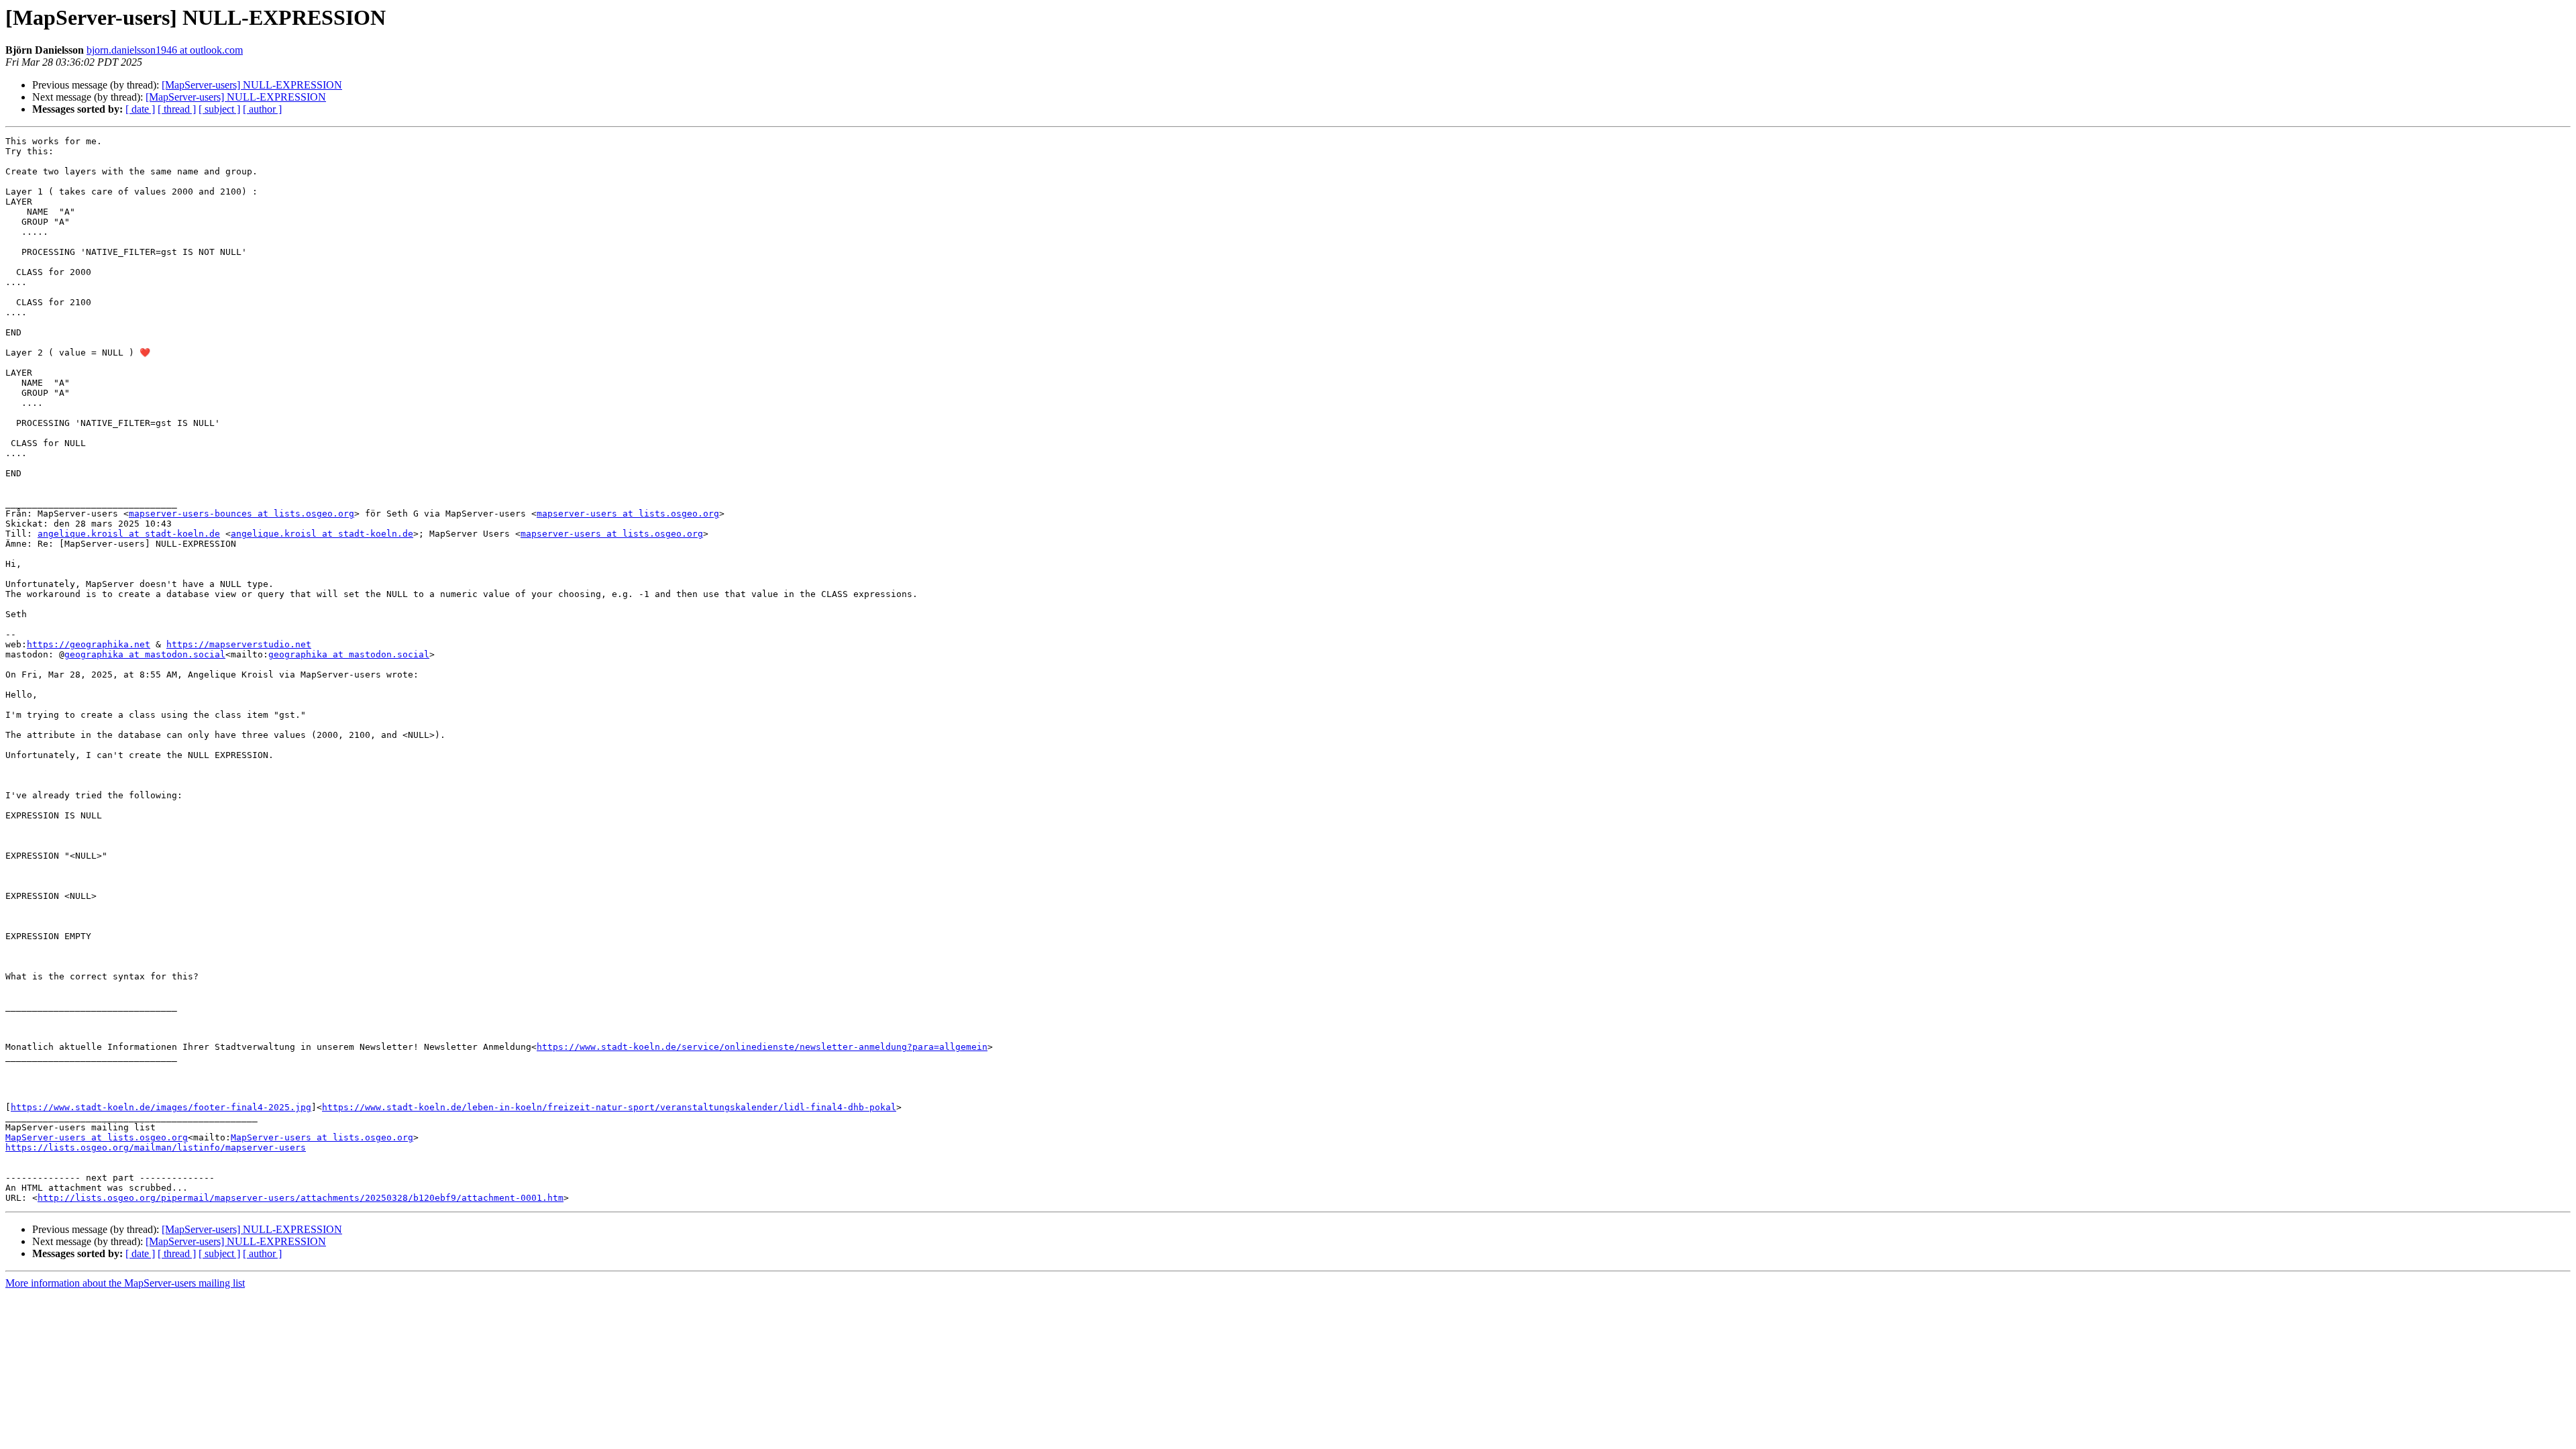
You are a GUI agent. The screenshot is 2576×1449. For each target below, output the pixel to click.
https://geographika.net (89, 644)
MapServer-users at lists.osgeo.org (97, 1137)
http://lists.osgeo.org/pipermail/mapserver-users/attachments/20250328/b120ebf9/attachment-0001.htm (301, 1198)
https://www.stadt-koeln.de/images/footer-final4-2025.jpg (161, 1107)
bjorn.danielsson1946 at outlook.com (165, 50)
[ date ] (140, 109)
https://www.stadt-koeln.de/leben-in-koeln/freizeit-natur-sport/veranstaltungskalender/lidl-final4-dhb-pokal (609, 1107)
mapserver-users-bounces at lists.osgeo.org (241, 514)
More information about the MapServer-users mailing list (125, 1283)
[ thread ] (177, 109)
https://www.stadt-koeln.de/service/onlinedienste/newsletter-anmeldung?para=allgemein (762, 1047)
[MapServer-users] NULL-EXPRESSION (252, 85)
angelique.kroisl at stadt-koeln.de (129, 534)
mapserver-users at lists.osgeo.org (628, 514)
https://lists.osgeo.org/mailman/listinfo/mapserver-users (156, 1147)
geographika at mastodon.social (145, 654)
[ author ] (262, 109)
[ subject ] (219, 109)
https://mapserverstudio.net (239, 644)
